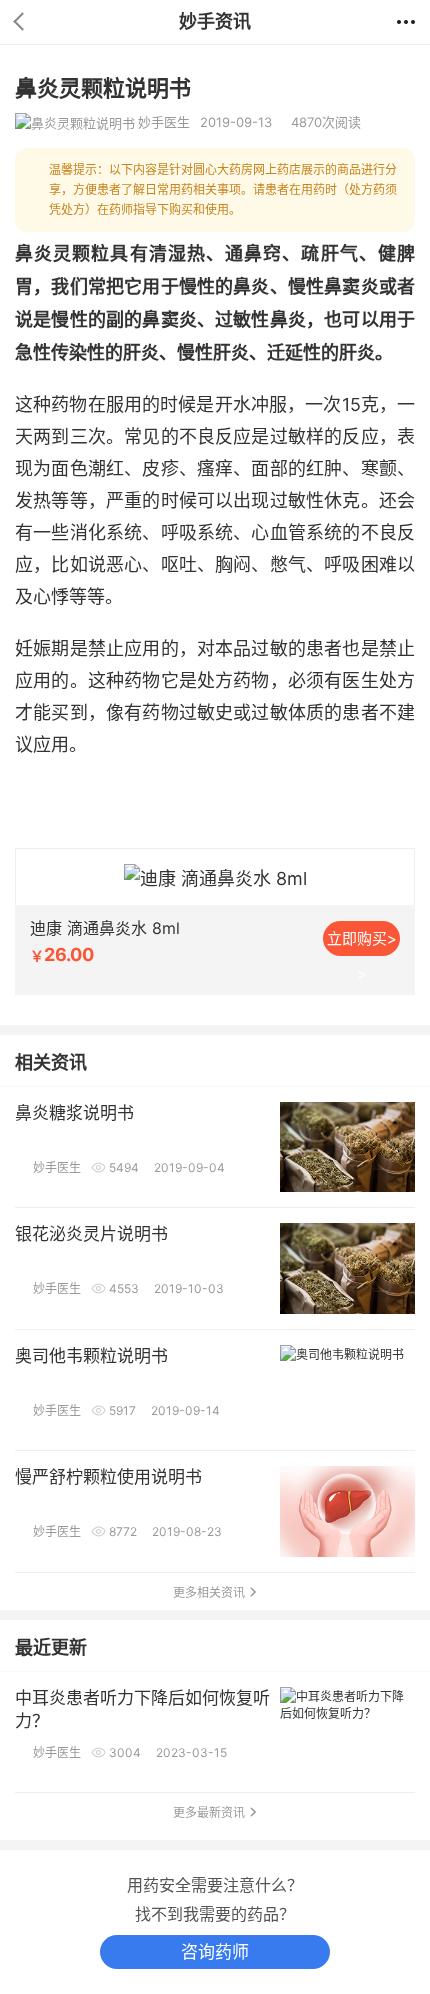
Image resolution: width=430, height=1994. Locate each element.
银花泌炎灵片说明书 (91, 1234)
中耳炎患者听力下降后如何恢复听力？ (142, 1709)
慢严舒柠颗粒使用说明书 (108, 1477)
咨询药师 (215, 1952)
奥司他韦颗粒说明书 (91, 1356)
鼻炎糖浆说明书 (74, 1113)
